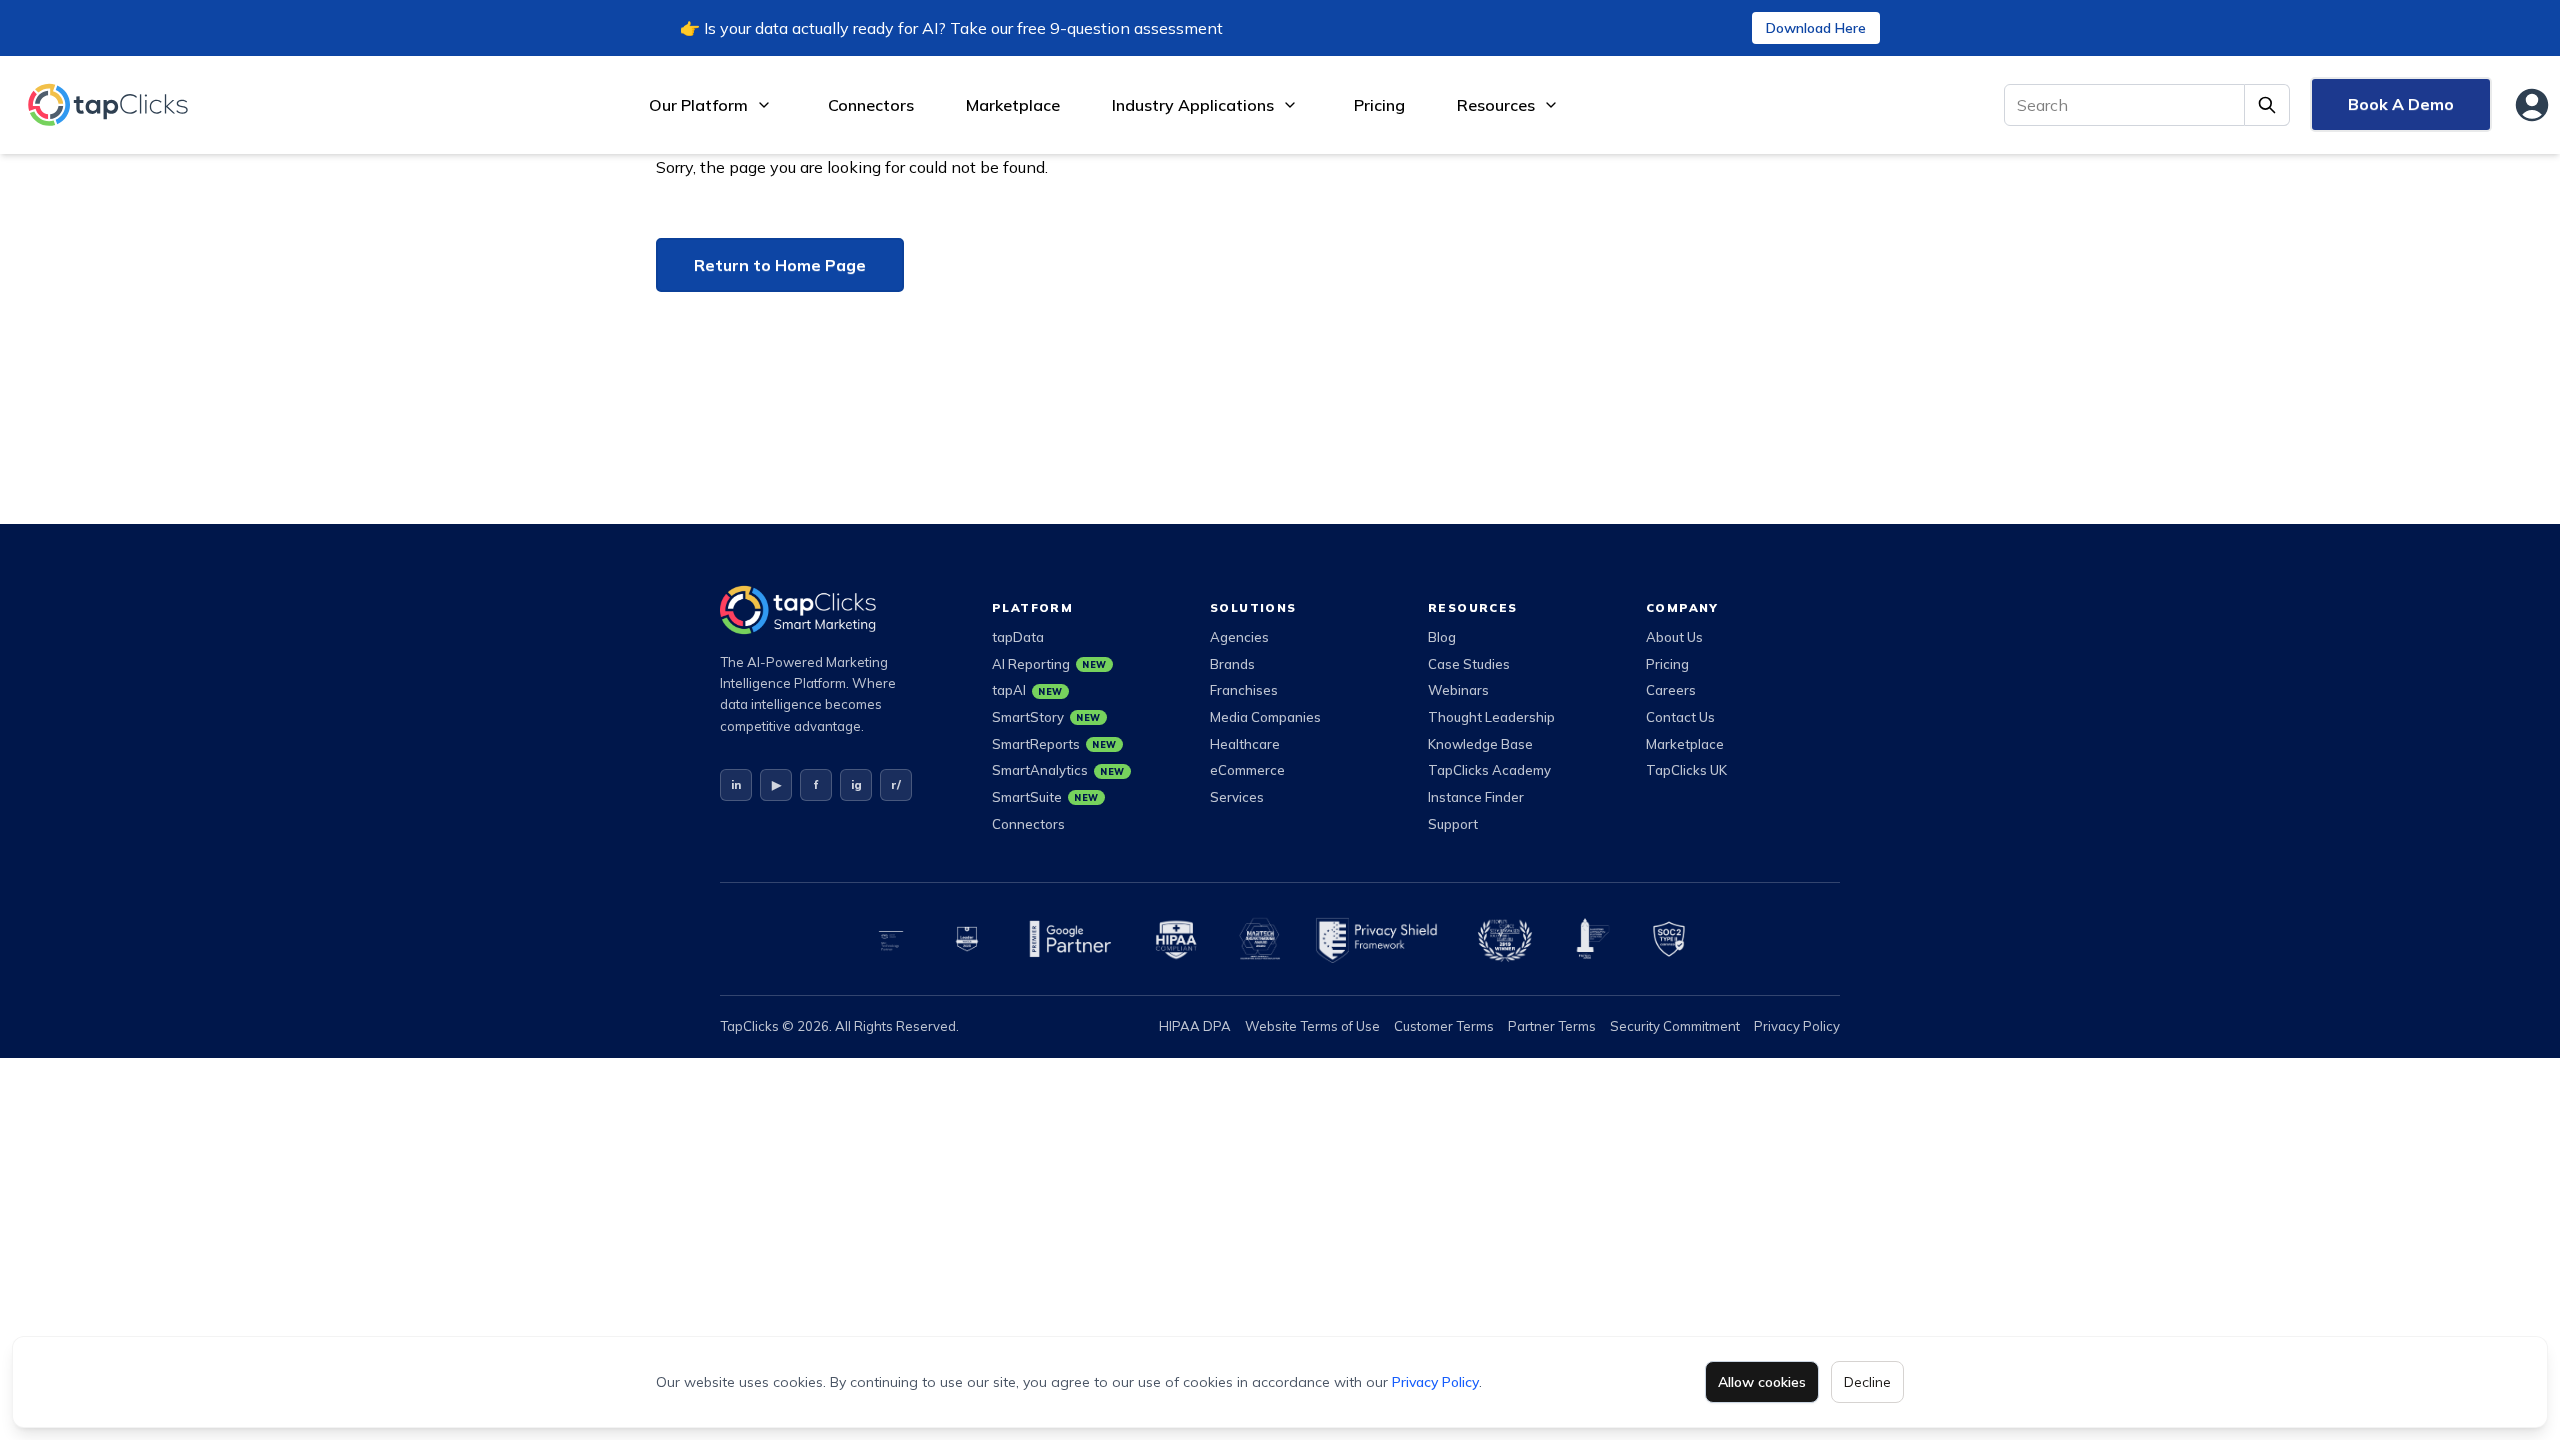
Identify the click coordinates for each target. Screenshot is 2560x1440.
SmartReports (1054, 744)
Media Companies (1265, 717)
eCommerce (1247, 770)
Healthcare (1245, 744)
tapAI (1027, 690)
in (736, 784)
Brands (1232, 664)
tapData (1018, 637)
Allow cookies (1762, 1382)
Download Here (1816, 28)
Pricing (1379, 105)
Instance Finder (1476, 797)
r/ (896, 784)
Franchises (1244, 690)
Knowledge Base (1480, 744)
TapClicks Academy (1489, 770)
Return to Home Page (780, 265)
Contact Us (1680, 717)
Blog (1442, 637)
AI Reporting (1049, 664)
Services (1237, 797)
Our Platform (698, 105)
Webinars (1458, 690)
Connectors (871, 105)
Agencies (1239, 637)
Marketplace (1013, 105)
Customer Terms (1444, 1026)
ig (856, 784)
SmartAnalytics (1058, 770)
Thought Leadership (1491, 717)
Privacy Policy (1435, 1382)
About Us (1674, 637)
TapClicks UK (1686, 770)
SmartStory (1046, 717)
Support (1453, 824)
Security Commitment (1675, 1026)
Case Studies (1469, 664)
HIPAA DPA (1195, 1026)
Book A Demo (2401, 104)
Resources (1496, 105)
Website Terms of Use (1312, 1026)
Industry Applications (1193, 105)
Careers (1671, 690)
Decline (1867, 1382)
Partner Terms (1552, 1026)
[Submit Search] (2267, 105)
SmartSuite (1045, 797)
